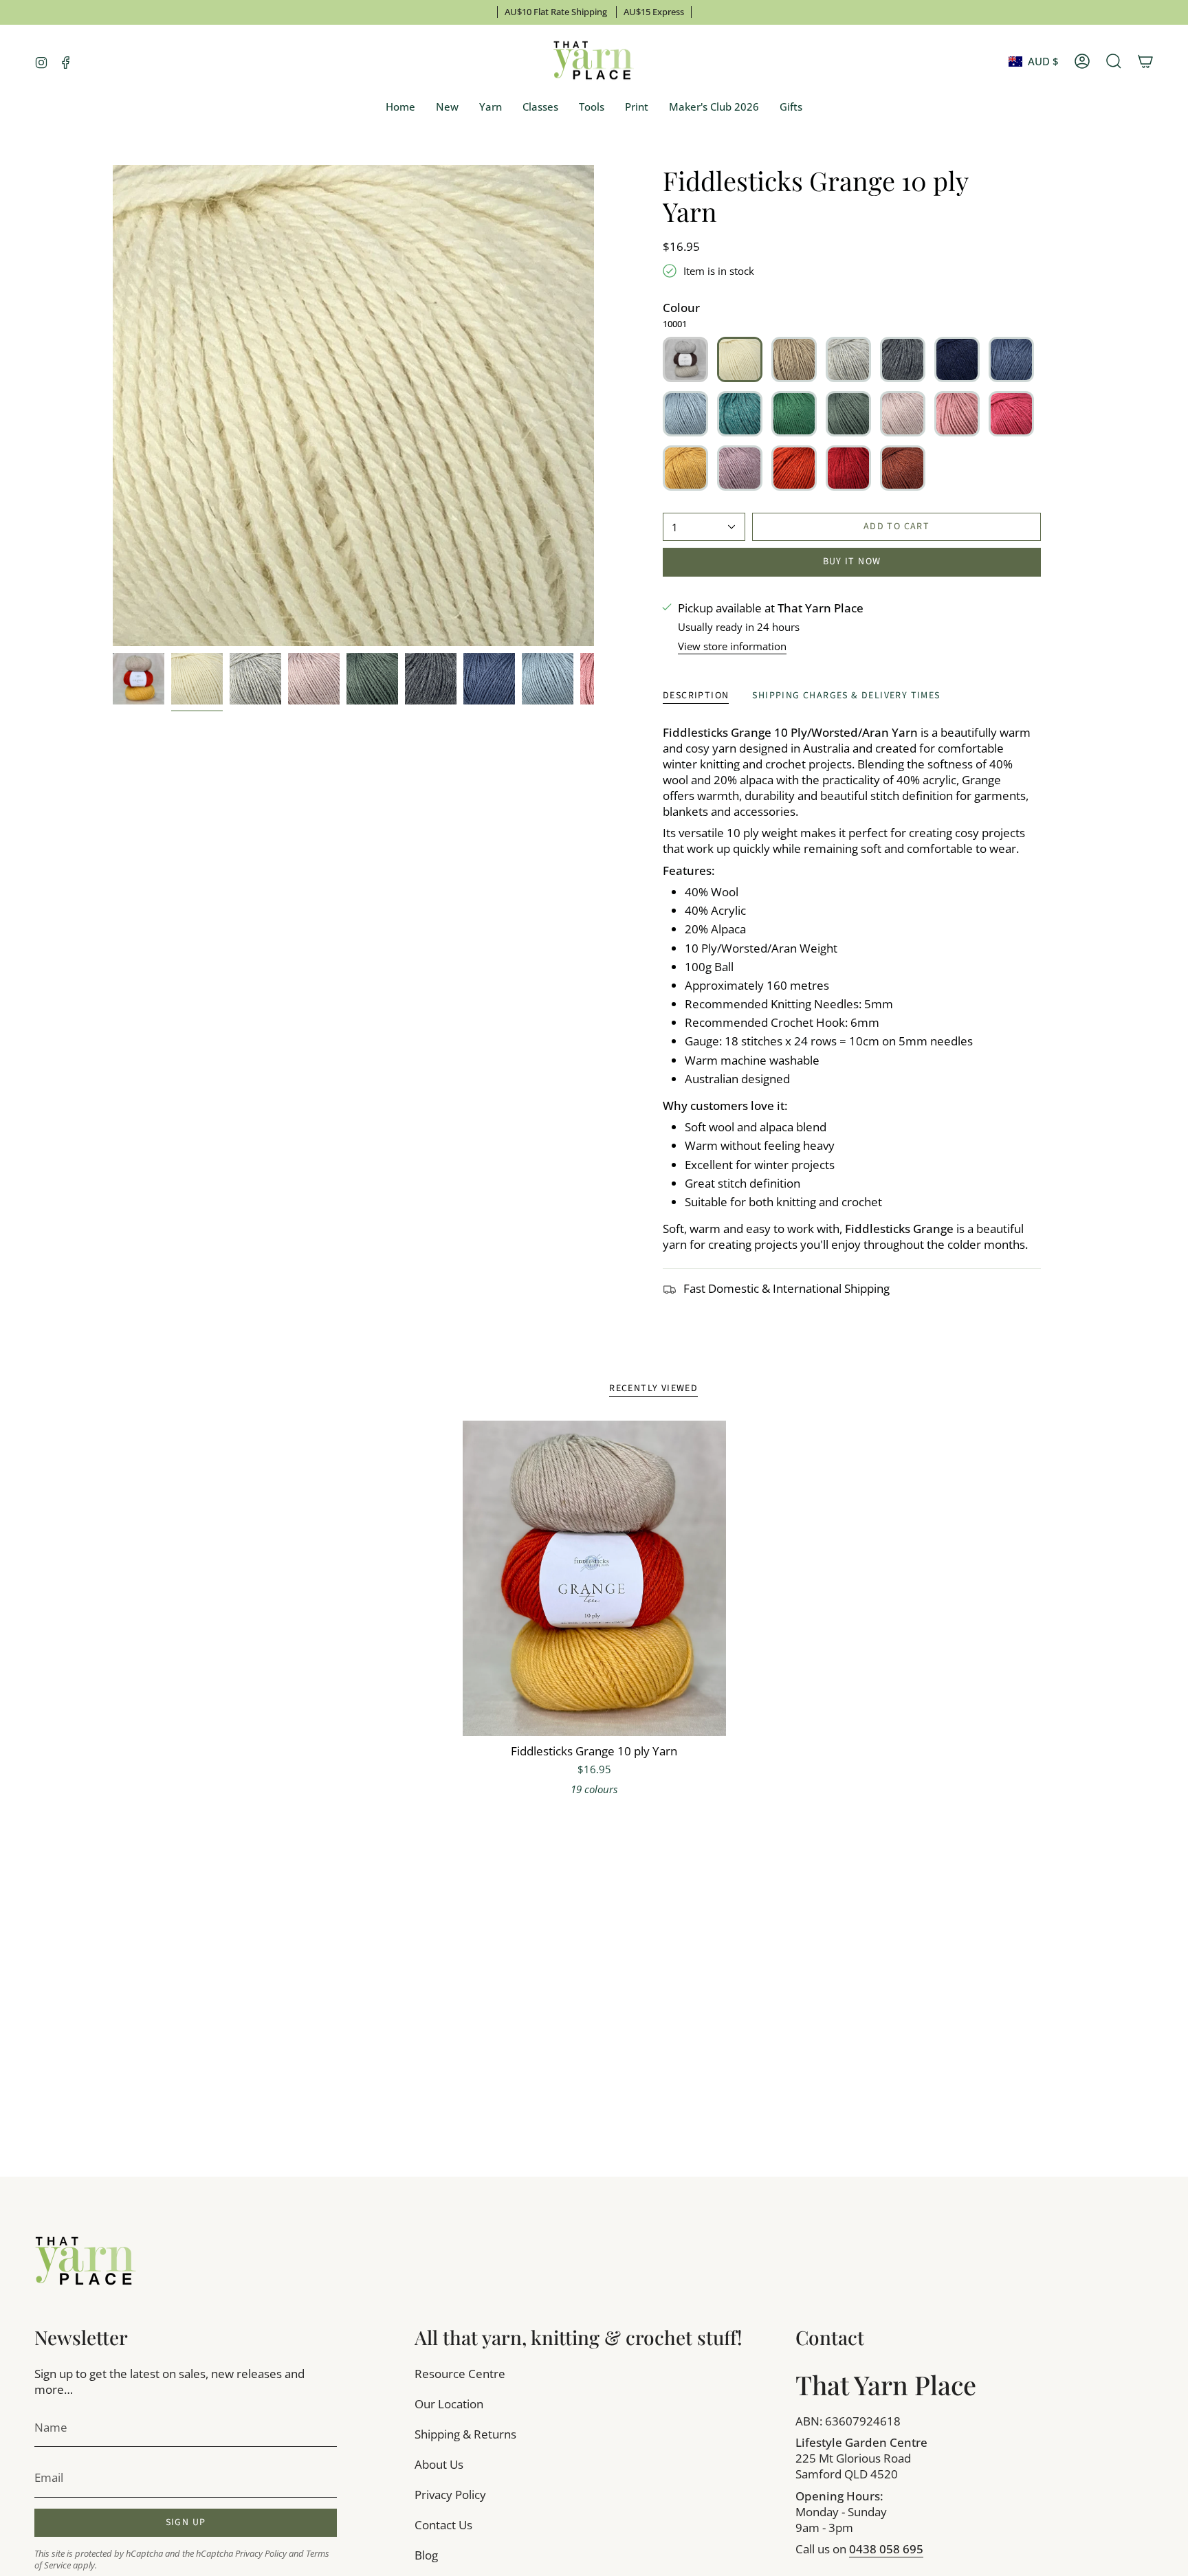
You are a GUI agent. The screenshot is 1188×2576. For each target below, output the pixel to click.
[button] (491, 107)
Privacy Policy (261, 2554)
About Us (439, 2464)
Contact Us (443, 2525)
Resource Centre (460, 2374)
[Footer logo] (86, 2262)
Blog (426, 2555)
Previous (113, 406)
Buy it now (852, 562)
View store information (732, 646)
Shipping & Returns (465, 2434)
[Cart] (1145, 61)
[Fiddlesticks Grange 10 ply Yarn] (594, 1579)
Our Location (449, 2404)
